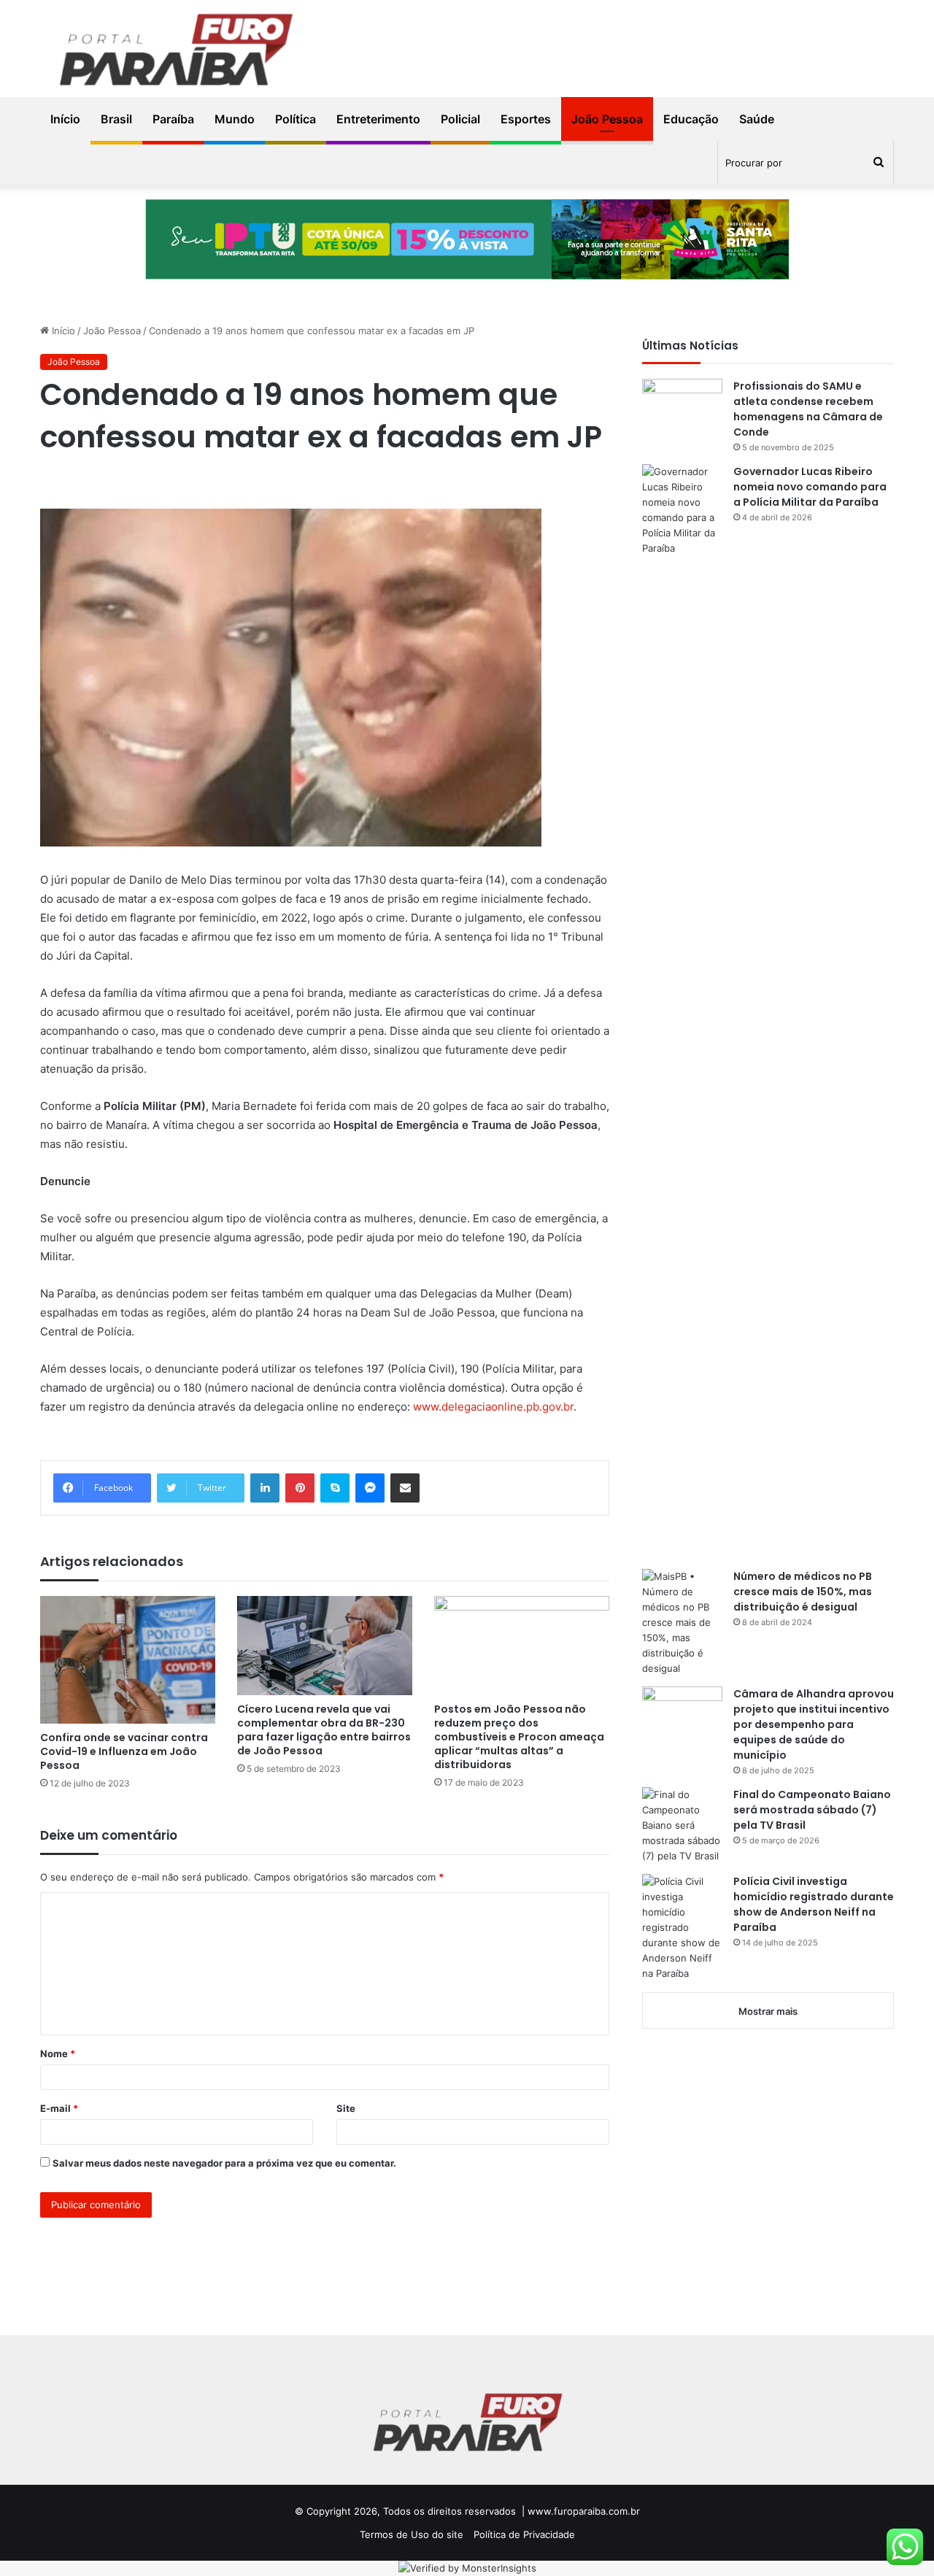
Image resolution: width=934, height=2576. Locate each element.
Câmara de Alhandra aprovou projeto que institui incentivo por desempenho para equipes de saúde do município (814, 1724)
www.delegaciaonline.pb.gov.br (493, 1407)
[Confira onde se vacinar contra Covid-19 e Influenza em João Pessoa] (128, 1659)
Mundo (235, 119)
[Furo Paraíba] (175, 53)
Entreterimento (378, 119)
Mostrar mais (768, 2011)
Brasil (116, 119)
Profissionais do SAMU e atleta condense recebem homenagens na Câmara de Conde (808, 409)
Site (346, 2108)
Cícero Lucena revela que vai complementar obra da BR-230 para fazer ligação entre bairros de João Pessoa (324, 1730)
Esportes (526, 119)
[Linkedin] (265, 1488)
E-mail (59, 2108)
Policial (460, 119)
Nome (58, 2054)
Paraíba (173, 119)
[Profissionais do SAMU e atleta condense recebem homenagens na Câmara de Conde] (682, 406)
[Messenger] (370, 1488)
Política (296, 119)
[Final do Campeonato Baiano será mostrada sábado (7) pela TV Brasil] (682, 1825)
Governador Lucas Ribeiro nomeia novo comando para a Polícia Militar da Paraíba (810, 487)
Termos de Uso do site (412, 2534)
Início (65, 119)
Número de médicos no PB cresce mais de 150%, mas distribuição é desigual (803, 1592)
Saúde (757, 119)
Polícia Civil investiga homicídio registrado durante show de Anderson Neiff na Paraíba (814, 1904)
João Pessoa (607, 119)
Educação (691, 119)
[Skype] (335, 1488)
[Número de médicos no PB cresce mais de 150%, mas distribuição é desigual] (682, 1623)
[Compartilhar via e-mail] (405, 1488)
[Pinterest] (300, 1488)
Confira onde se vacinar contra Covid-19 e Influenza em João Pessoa (124, 1751)
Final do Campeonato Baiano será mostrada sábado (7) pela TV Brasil (812, 1810)
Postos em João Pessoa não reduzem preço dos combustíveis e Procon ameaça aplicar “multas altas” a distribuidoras (519, 1737)
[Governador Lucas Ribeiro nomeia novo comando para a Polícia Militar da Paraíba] (682, 1011)
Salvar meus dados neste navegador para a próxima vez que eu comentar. (224, 2163)
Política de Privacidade (524, 2534)
